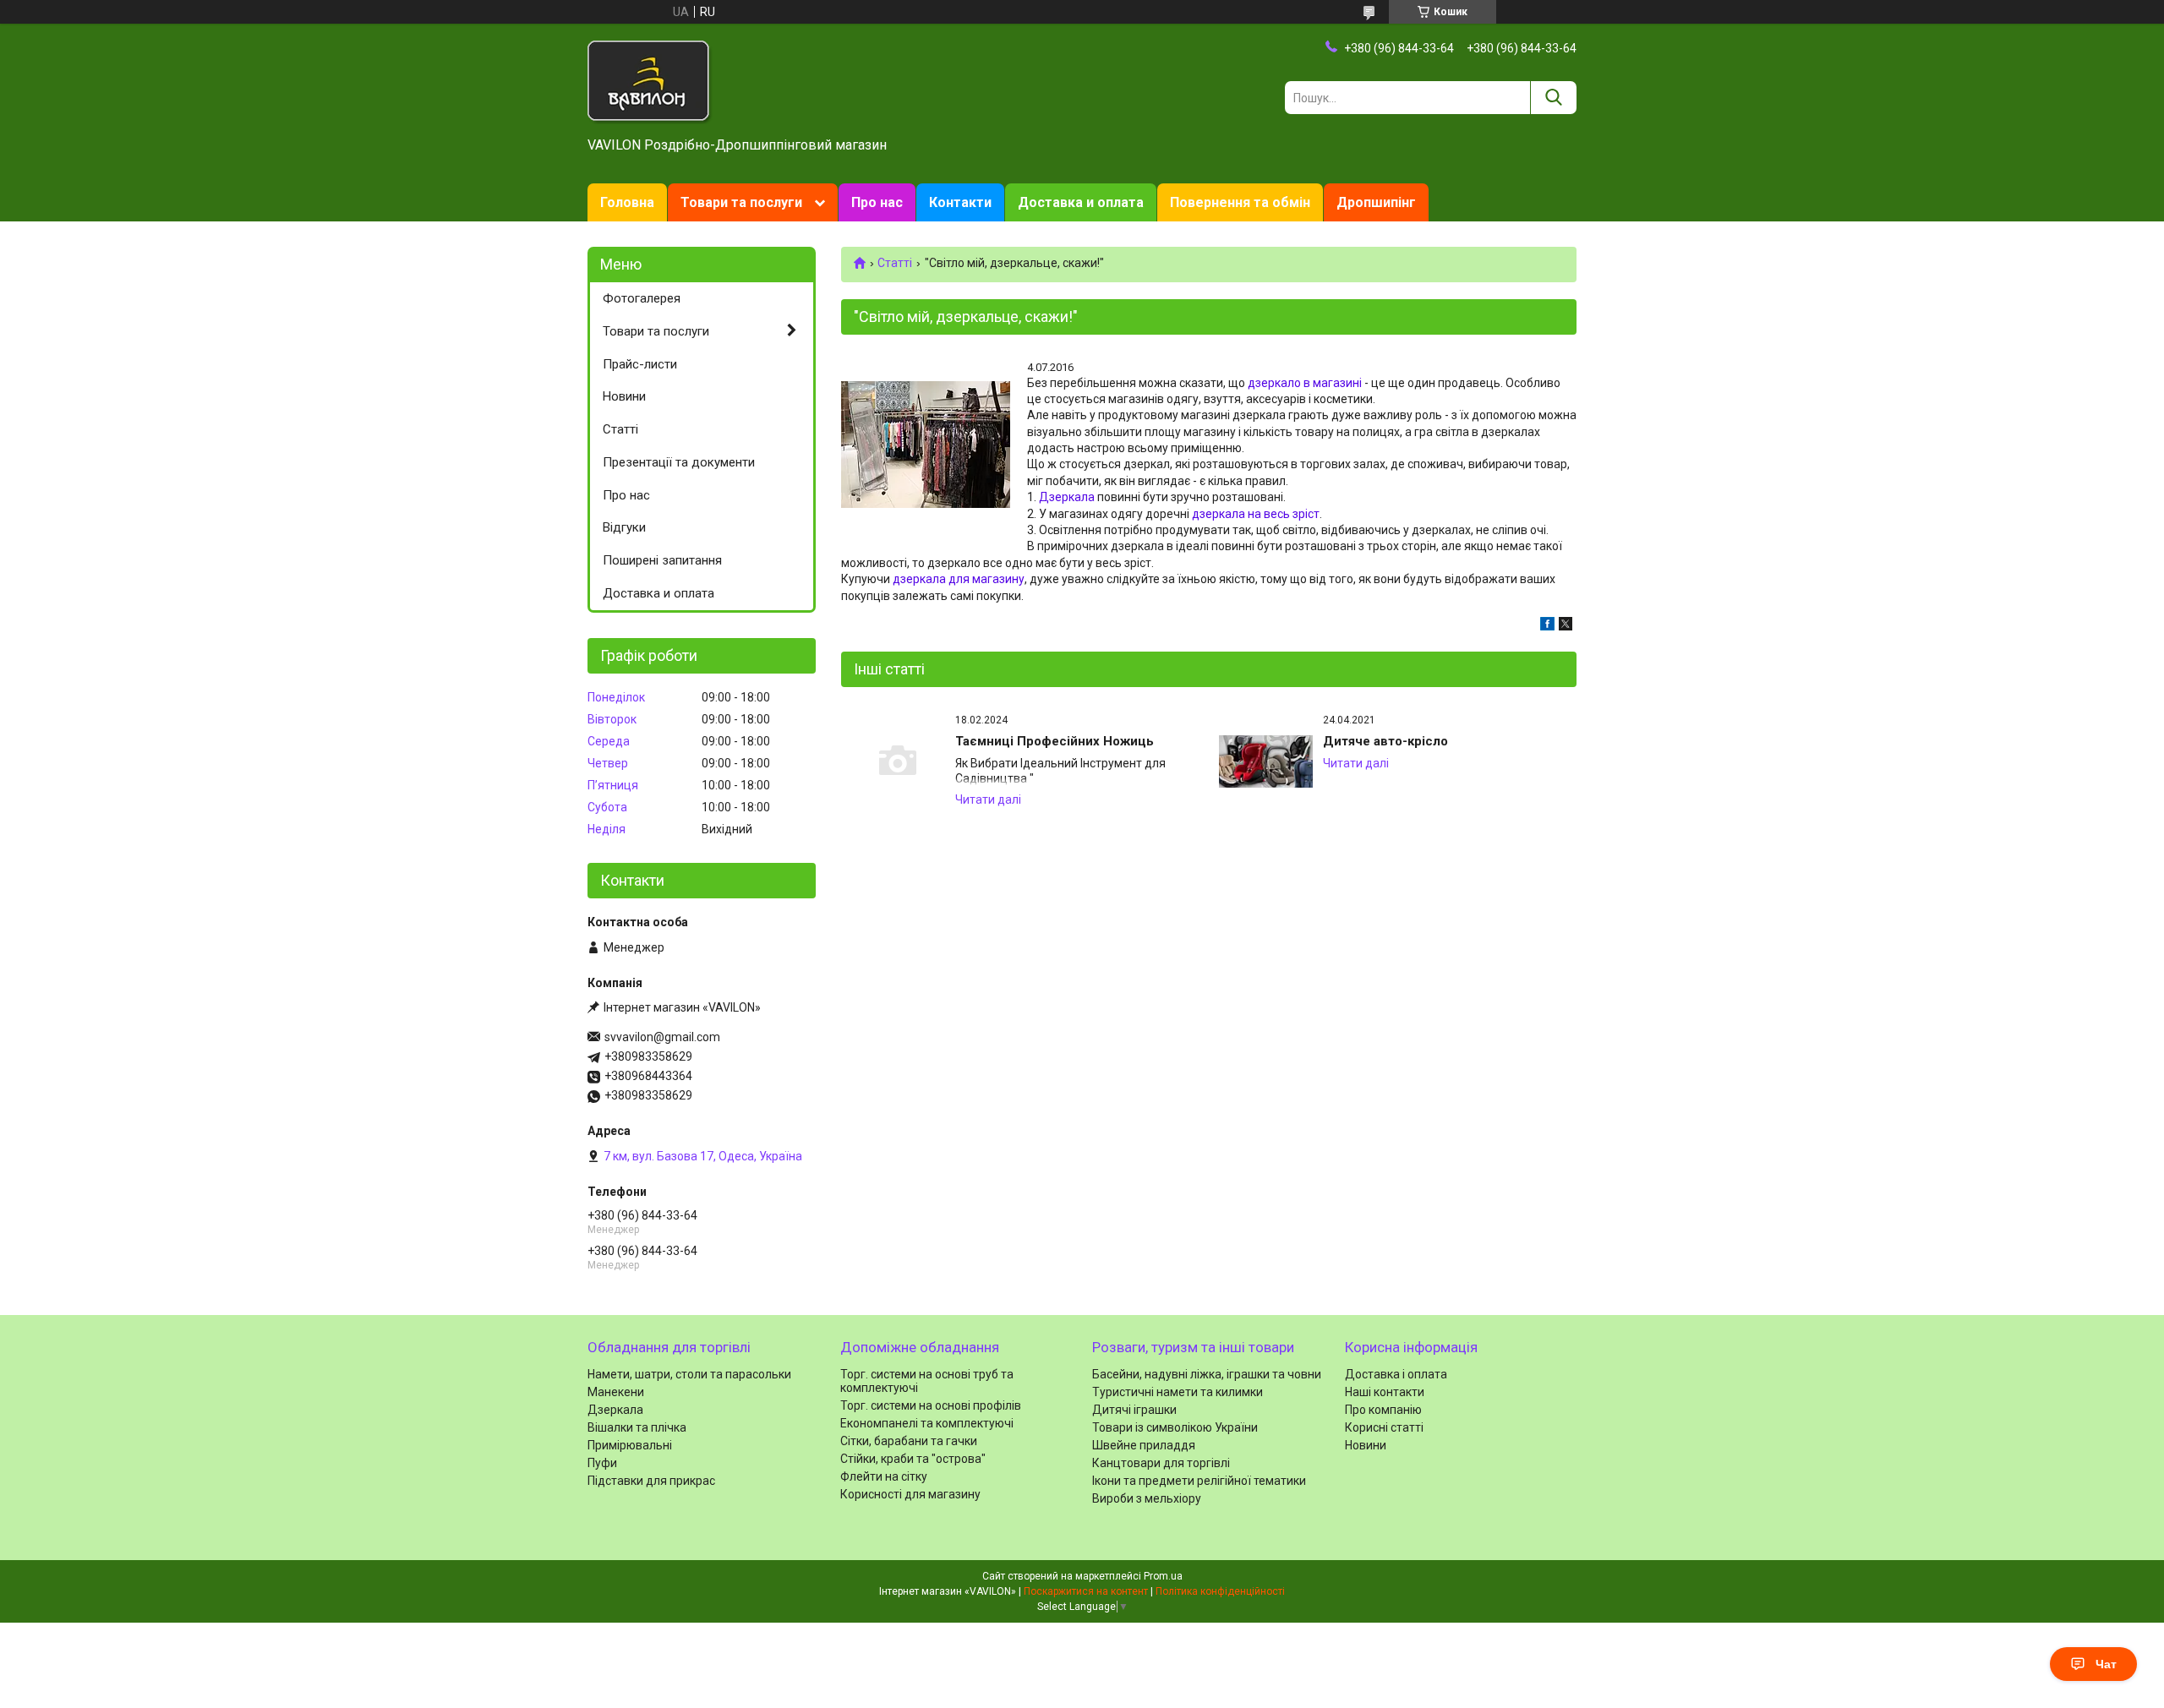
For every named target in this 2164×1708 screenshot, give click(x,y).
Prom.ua (1163, 1576)
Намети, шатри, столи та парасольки (689, 1374)
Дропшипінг (1376, 202)
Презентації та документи (679, 462)
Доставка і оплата (1396, 1374)
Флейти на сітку (884, 1476)
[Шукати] (1553, 98)
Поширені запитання (662, 560)
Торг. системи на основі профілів (931, 1405)
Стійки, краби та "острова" (913, 1459)
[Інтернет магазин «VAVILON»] (650, 81)
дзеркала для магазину (959, 579)
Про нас (877, 202)
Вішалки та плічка (637, 1427)
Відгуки (624, 527)
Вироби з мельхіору (1147, 1498)
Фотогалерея (642, 298)
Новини (624, 396)
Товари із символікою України (1175, 1427)
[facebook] (1547, 626)
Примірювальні (630, 1445)
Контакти (960, 202)
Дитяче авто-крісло (1385, 741)
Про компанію (1383, 1410)
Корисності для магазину (910, 1494)
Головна (627, 202)
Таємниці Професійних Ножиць (1055, 741)
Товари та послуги (741, 202)
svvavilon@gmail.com (662, 1037)
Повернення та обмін (1240, 202)
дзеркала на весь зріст (1256, 514)
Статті (895, 263)
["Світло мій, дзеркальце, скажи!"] (926, 445)
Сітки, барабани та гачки (909, 1441)
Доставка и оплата (1081, 202)
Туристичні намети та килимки (1178, 1392)
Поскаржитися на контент (1086, 1591)
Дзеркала (1067, 497)
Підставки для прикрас (651, 1481)
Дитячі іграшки (1134, 1410)
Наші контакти (1385, 1392)
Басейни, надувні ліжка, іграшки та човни (1207, 1374)
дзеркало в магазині (1305, 383)
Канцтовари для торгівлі (1161, 1463)
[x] (1566, 626)
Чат (2106, 1664)
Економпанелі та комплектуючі (927, 1423)
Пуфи (602, 1463)
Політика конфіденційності (1220, 1591)
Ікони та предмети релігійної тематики (1199, 1481)
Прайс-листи (640, 364)
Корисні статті (1384, 1427)
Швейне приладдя (1144, 1445)
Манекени (616, 1392)
